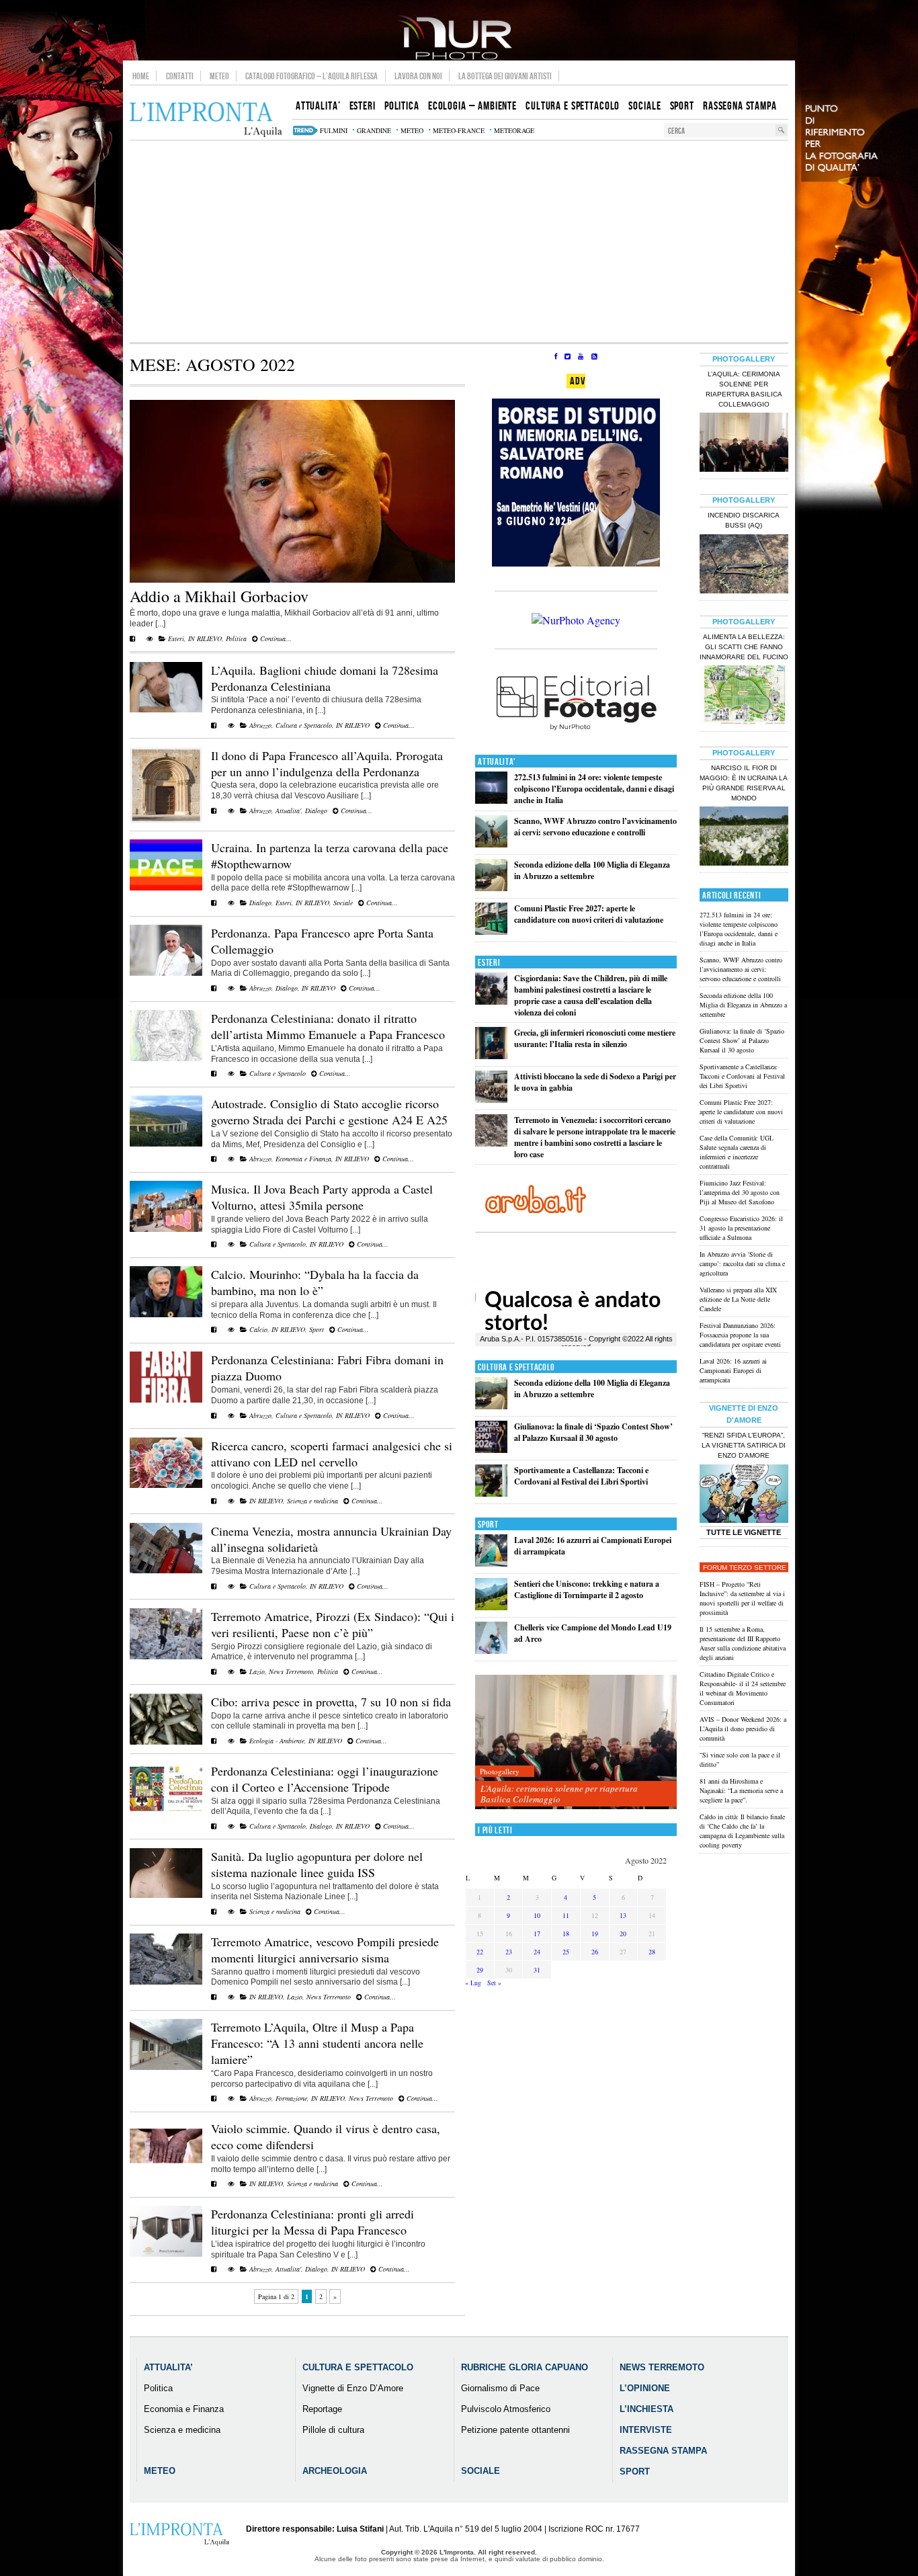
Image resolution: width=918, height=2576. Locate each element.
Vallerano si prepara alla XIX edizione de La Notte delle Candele (738, 1299)
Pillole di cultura (333, 2430)
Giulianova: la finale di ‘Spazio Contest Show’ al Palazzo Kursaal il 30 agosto (593, 1432)
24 (537, 1952)
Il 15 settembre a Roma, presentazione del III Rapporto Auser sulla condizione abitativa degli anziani (743, 1643)
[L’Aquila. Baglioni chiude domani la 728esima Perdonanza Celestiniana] (166, 710)
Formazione (291, 2098)
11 (566, 1915)
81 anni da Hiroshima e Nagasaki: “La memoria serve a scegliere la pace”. (741, 1790)
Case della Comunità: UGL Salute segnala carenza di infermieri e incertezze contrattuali (737, 1152)
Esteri (176, 638)
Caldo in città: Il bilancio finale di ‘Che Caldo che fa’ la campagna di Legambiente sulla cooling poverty (742, 1831)
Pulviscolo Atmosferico (506, 2409)
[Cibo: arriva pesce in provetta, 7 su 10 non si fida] (166, 1742)
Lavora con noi (418, 76)
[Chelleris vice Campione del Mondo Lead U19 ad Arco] (491, 1651)
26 (595, 1952)
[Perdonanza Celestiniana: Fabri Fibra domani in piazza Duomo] (166, 1400)
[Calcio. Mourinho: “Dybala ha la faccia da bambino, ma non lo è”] (166, 1315)
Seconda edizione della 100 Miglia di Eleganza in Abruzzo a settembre (592, 870)
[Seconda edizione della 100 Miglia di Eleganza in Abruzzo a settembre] (491, 888)
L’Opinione (645, 2388)
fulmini (334, 130)
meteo (412, 130)
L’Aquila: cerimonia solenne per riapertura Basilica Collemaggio (559, 1794)
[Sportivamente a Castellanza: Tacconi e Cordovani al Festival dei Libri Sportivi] (491, 1494)
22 (480, 1952)
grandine (374, 130)
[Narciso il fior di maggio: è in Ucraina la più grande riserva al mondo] (744, 837)
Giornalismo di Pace (500, 2388)
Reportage (322, 2409)
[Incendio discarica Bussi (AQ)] (744, 565)
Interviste (646, 2430)
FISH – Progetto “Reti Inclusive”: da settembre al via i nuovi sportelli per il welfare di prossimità (742, 1598)
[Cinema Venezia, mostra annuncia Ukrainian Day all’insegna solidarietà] (166, 1571)
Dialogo (316, 811)
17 (537, 1934)
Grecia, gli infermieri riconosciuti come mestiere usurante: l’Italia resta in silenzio (595, 1038)
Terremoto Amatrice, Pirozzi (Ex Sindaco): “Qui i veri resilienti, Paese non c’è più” (333, 1624)
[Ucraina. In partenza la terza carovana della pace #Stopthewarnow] (166, 888)
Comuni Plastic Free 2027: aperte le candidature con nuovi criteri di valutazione (589, 914)
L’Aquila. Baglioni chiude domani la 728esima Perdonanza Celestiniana (325, 678)
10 (537, 1915)
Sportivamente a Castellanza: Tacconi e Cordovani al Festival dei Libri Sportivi (581, 1476)
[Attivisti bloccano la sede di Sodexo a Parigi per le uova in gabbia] (491, 1100)
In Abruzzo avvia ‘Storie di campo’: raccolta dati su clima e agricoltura (742, 1263)
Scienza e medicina (312, 1501)
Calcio (258, 1329)
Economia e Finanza (303, 1159)
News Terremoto (291, 1671)
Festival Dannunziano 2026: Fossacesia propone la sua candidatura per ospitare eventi (740, 1335)
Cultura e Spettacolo (304, 725)
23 (509, 1952)
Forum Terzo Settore (745, 1568)
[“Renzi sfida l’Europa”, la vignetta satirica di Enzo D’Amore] (744, 1495)
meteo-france (459, 130)
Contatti (180, 76)
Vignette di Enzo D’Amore (353, 2388)
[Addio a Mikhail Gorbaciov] (292, 580)
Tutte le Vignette (744, 1532)
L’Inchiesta (646, 2409)
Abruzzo (260, 725)
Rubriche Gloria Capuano (525, 2367)
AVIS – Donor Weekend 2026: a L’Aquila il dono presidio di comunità (743, 1729)
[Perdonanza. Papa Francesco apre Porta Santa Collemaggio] (166, 973)
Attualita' (288, 811)
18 (566, 1934)
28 (652, 1952)
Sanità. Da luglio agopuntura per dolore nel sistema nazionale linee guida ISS (317, 1864)
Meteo (219, 76)
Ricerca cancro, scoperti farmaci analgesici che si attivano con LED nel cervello (332, 1454)
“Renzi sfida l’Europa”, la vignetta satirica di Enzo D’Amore (744, 1445)
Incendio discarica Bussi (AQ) (744, 520)
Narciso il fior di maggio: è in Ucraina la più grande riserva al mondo (744, 783)
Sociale (343, 903)
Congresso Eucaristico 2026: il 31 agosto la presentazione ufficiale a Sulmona (741, 1228)
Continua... (275, 638)
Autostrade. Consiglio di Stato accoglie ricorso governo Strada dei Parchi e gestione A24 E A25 (329, 1112)
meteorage (514, 130)
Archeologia (335, 2471)
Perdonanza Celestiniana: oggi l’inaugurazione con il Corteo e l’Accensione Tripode (325, 1779)
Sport (317, 1329)
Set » (494, 1983)
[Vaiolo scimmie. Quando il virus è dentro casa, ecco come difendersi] (166, 2169)
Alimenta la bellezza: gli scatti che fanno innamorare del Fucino (744, 647)
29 (480, 1970)
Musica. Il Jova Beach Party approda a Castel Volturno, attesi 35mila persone (322, 1197)
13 (623, 1915)
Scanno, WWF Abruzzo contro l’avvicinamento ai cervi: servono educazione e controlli (595, 827)
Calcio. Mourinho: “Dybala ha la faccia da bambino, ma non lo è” (315, 1282)
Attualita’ (168, 2367)
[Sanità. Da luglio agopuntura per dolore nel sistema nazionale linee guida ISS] (166, 1895)
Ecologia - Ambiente (277, 1741)
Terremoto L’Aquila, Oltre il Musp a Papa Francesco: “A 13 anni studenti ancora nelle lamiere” (317, 2043)
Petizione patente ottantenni (515, 2430)
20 (623, 1934)
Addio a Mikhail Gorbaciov (219, 596)
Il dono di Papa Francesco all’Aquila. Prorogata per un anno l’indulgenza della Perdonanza (327, 763)
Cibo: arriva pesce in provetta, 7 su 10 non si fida (331, 1702)
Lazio (257, 1671)
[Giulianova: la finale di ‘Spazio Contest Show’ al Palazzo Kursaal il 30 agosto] (491, 1450)
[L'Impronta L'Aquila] (206, 120)
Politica (236, 638)
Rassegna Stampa (663, 2451)
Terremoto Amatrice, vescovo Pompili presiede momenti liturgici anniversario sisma (325, 1950)
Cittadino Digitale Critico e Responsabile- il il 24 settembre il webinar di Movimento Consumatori (743, 1688)
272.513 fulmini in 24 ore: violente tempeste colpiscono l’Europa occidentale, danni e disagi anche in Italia (594, 789)
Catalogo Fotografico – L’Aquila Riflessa (311, 76)
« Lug (473, 1983)
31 (537, 1970)
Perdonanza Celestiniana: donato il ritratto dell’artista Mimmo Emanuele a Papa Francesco (328, 1026)
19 (595, 1934)
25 (566, 1952)
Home (141, 76)
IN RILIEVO (205, 638)
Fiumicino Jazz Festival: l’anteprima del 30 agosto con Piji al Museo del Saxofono (740, 1192)
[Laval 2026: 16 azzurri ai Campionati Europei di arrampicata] (491, 1564)
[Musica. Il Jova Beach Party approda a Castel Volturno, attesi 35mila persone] (166, 1229)
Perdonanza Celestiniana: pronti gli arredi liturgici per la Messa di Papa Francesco (312, 2222)
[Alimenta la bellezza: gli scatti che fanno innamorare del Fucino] (744, 696)
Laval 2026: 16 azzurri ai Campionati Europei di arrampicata (733, 1370)
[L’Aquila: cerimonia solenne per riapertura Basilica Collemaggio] (576, 1742)
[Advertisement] (459, 241)
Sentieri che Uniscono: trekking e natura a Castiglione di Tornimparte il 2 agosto (587, 1589)
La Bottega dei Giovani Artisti (505, 76)
